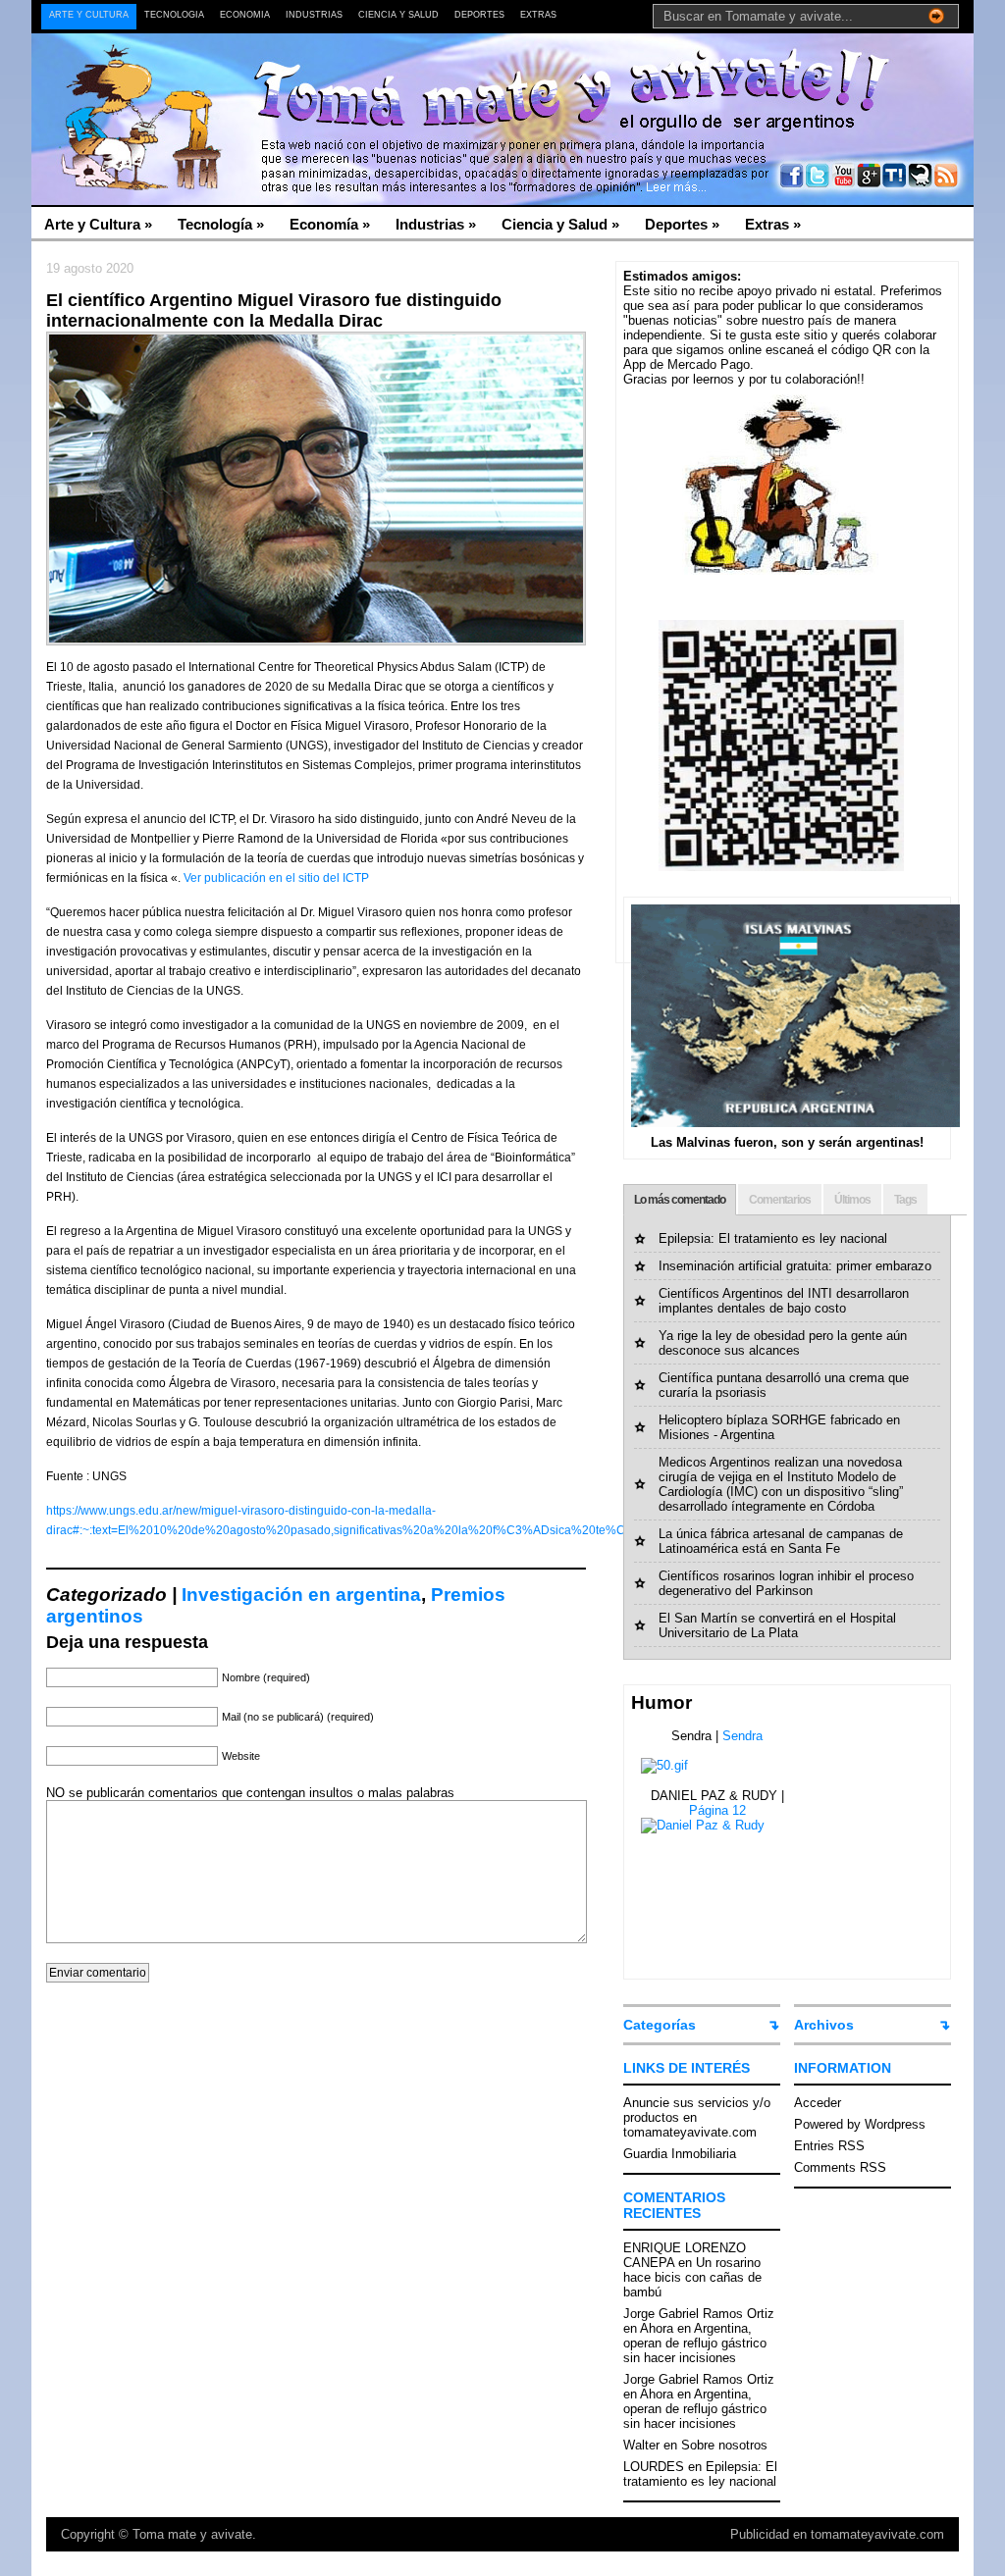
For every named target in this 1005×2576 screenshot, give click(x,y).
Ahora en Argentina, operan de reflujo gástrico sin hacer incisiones (695, 2343)
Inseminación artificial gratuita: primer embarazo (795, 1266)
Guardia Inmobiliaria (680, 2154)
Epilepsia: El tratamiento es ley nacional (773, 1238)
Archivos (824, 2025)
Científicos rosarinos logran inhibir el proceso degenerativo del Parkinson (786, 1583)
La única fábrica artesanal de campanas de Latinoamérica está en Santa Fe (781, 1541)
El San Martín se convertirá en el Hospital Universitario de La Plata (777, 1625)
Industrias (314, 15)
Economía (245, 15)
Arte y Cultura (89, 15)
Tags (905, 1200)
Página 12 (717, 1810)
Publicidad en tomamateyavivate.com (837, 2534)
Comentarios (780, 1200)
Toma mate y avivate (192, 2534)
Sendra (742, 1736)
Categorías (660, 2025)
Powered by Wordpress (860, 2124)
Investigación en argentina (301, 1595)
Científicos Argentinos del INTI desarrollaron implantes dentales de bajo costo (784, 1301)
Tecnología (174, 15)
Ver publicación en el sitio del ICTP (276, 878)
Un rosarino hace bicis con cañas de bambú (692, 2277)
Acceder (818, 2103)
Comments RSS (840, 2167)
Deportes (479, 15)
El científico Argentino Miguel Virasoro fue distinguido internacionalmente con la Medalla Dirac (274, 310)
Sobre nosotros (724, 2445)
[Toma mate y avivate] (222, 79)
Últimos (852, 1200)
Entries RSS (829, 2146)
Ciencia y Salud (398, 15)
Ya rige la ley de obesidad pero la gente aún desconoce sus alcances (783, 1343)
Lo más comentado (680, 1200)
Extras (538, 15)
